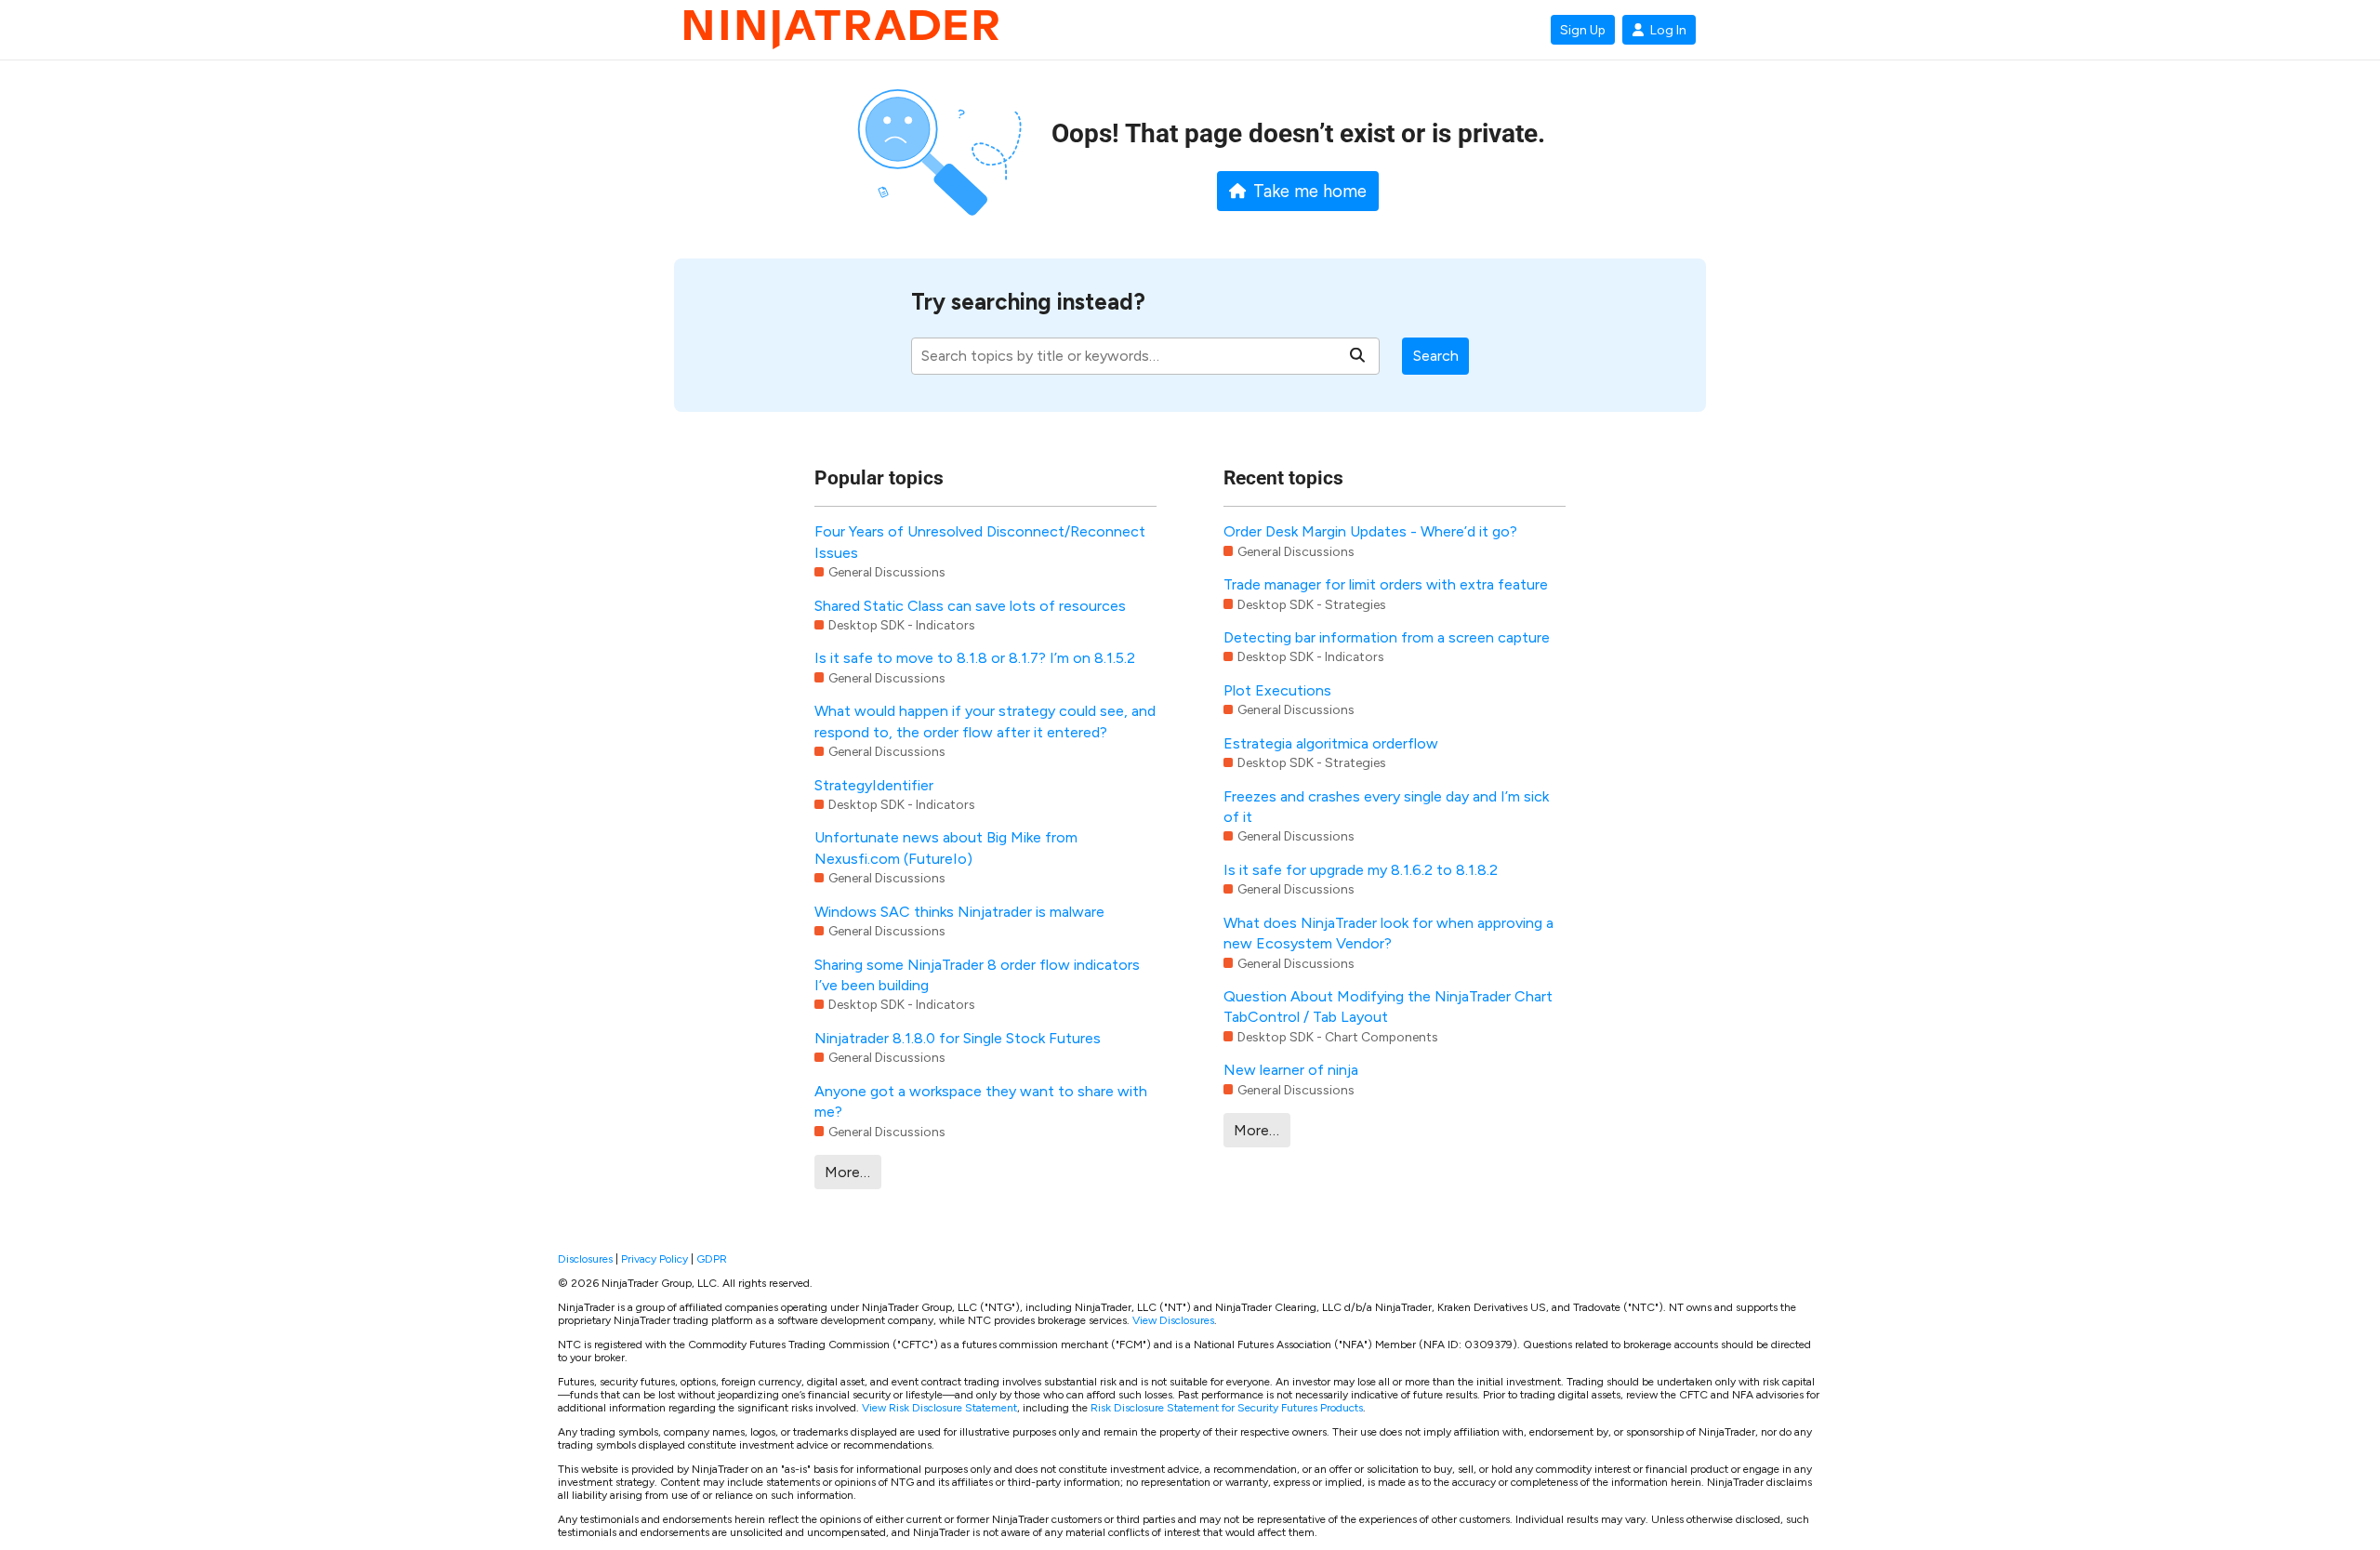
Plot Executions (1277, 690)
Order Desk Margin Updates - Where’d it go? (1370, 531)
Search (1436, 356)
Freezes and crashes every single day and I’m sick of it (1386, 807)
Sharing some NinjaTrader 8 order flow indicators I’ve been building (977, 975)
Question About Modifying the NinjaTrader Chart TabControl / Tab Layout (1388, 1007)
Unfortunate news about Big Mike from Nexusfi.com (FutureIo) (946, 848)
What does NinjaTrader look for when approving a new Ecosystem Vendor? (1388, 933)
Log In (1668, 30)
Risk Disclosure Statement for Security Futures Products (1227, 1408)
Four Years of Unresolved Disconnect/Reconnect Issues (980, 542)
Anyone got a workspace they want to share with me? (981, 1101)
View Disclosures (1173, 1320)
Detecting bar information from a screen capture (1387, 637)
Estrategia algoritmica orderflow (1331, 743)
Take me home (1310, 192)
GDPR (712, 1259)
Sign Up (1583, 30)
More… (847, 1172)
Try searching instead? (1028, 302)
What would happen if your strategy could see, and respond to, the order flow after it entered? (985, 721)
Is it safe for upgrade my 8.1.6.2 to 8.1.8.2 (1361, 870)
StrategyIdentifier (874, 785)
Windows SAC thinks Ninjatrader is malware (959, 912)
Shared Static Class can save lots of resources (970, 606)
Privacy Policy (654, 1259)
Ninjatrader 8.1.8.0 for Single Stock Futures (958, 1038)
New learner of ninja (1291, 1070)
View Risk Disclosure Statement (939, 1408)
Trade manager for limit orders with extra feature (1386, 584)
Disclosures (585, 1259)
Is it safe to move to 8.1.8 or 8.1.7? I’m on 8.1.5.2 (975, 658)
